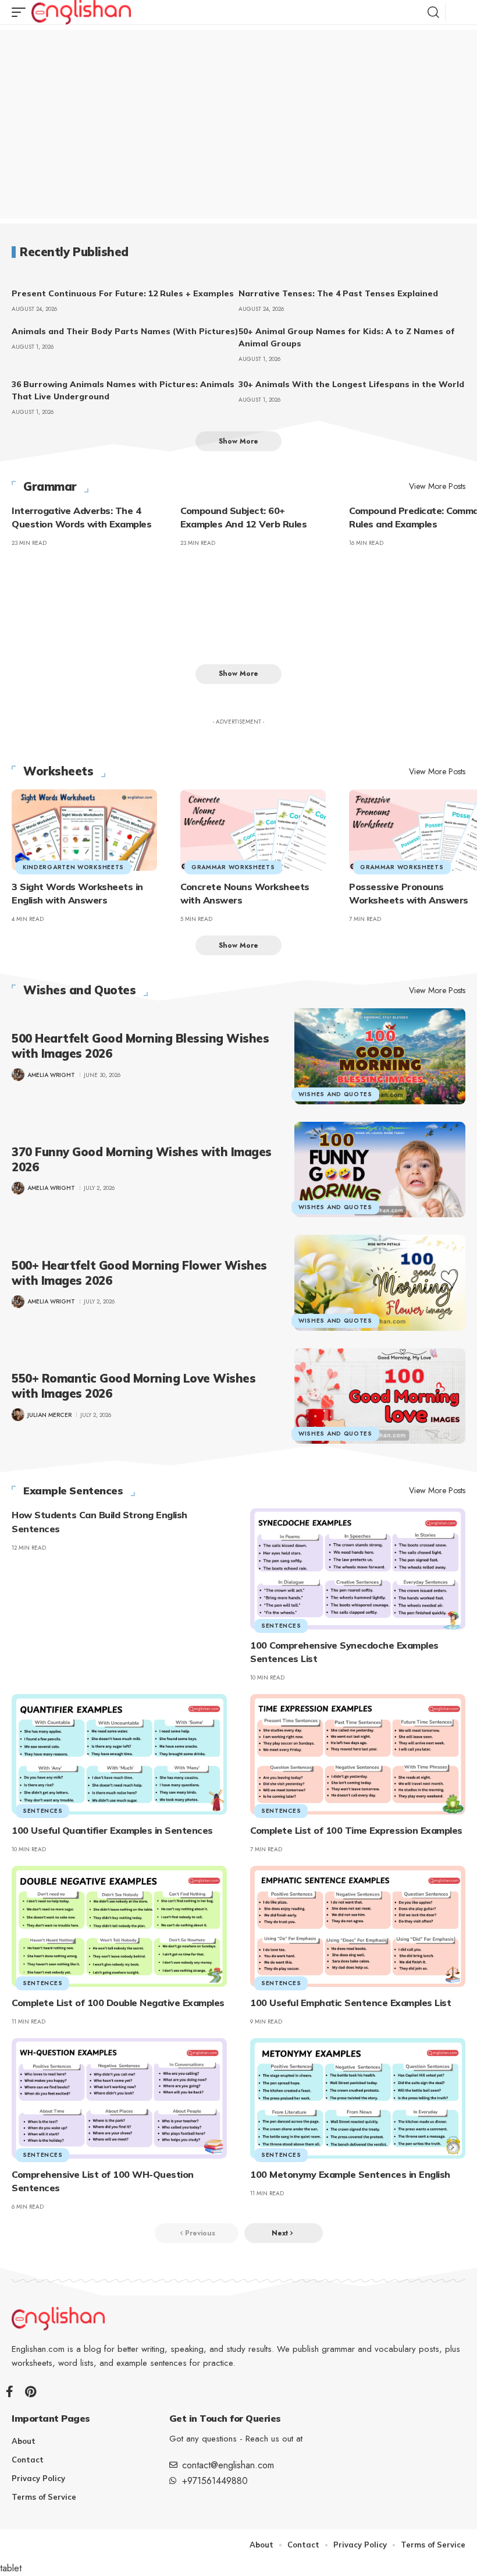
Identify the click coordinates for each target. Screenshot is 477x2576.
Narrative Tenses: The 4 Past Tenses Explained (338, 293)
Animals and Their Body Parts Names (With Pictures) (125, 331)
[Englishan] (81, 12)
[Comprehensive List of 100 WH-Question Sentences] (119, 2098)
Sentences (281, 1626)
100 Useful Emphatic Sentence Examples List (350, 2003)
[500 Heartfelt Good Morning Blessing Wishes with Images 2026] (380, 1056)
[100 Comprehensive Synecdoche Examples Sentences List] (358, 1569)
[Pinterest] (31, 2391)
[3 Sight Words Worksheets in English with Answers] (84, 830)
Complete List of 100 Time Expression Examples (356, 1830)
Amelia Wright (51, 1075)
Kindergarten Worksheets (73, 867)
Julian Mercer (49, 1415)
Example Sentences (73, 1491)
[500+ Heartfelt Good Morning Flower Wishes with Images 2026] (380, 1283)
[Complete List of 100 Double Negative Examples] (119, 1926)
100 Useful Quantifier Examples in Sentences (112, 1830)
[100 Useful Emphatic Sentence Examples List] (358, 1926)
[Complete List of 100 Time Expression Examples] (358, 1754)
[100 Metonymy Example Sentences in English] (358, 2098)
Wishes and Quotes (80, 990)
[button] (22, 12)
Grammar (50, 487)
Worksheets (58, 771)
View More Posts (437, 486)
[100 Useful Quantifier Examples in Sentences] (119, 1754)
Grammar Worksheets (233, 867)
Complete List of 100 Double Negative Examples (118, 2003)
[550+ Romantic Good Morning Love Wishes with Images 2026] (380, 1396)
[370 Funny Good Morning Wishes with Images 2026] (380, 1170)
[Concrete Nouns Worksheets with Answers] (253, 830)
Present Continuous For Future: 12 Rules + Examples (123, 293)
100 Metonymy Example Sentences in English (350, 2174)
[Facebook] (10, 2391)
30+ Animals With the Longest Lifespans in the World (351, 384)
